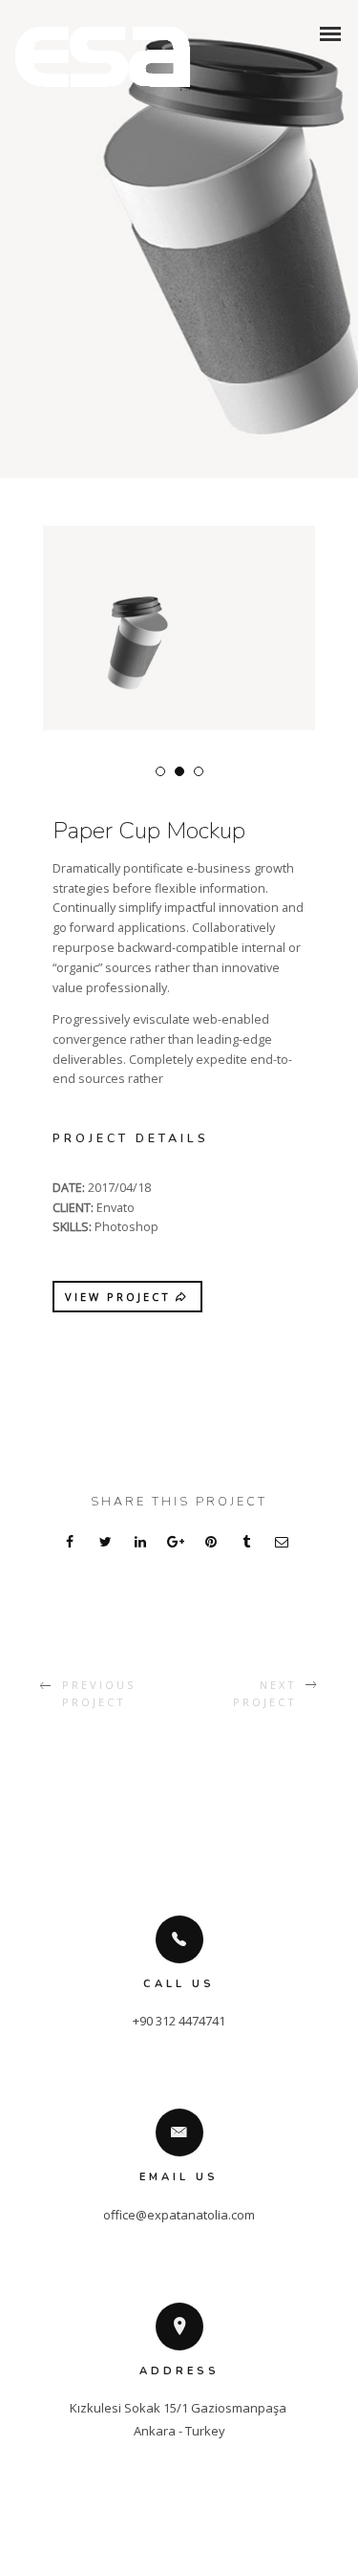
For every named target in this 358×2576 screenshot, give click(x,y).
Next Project (264, 1693)
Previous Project (99, 1693)
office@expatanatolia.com (179, 2215)
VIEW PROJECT (118, 1297)
